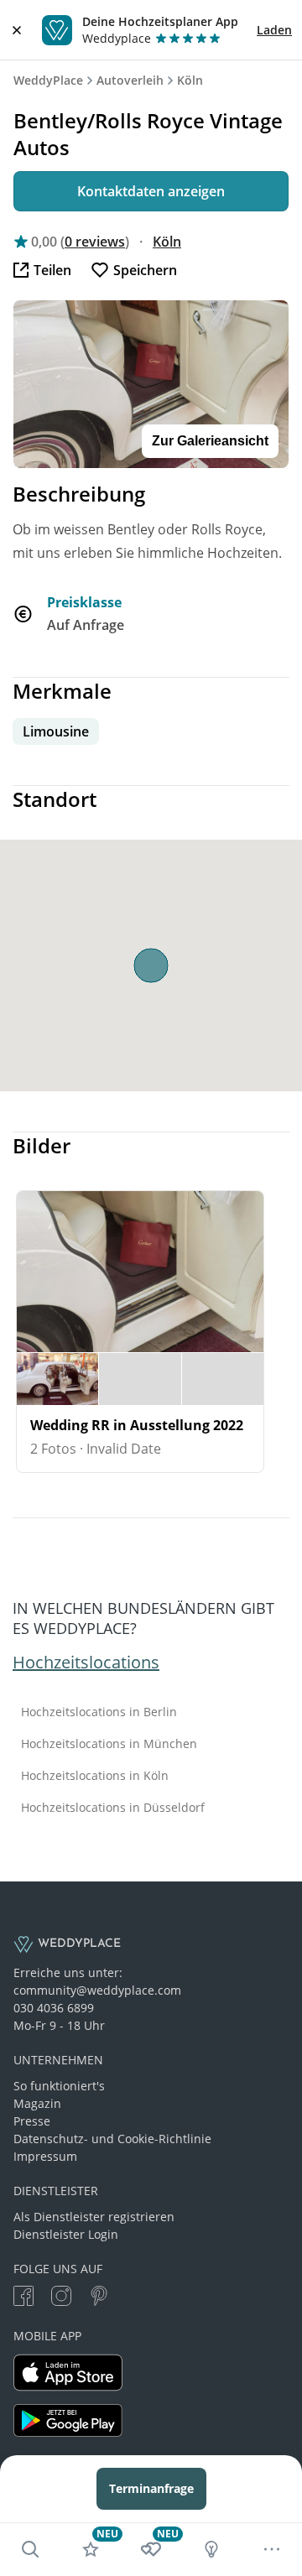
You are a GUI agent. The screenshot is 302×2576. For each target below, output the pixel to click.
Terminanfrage (151, 2488)
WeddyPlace (48, 80)
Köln (190, 80)
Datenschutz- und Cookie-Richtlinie (112, 2139)
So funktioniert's (59, 2086)
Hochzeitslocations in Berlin (99, 1712)
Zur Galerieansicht (210, 441)
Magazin (37, 2103)
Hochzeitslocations (86, 1662)
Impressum (45, 2156)
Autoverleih (130, 80)
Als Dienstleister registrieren (94, 2217)
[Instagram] (61, 2298)
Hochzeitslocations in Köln (95, 1776)
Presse (32, 2121)
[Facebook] (23, 2298)
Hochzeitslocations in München (109, 1744)
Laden (274, 30)
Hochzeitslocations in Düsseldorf (113, 1808)
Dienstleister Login (66, 2234)
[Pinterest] (99, 2298)
